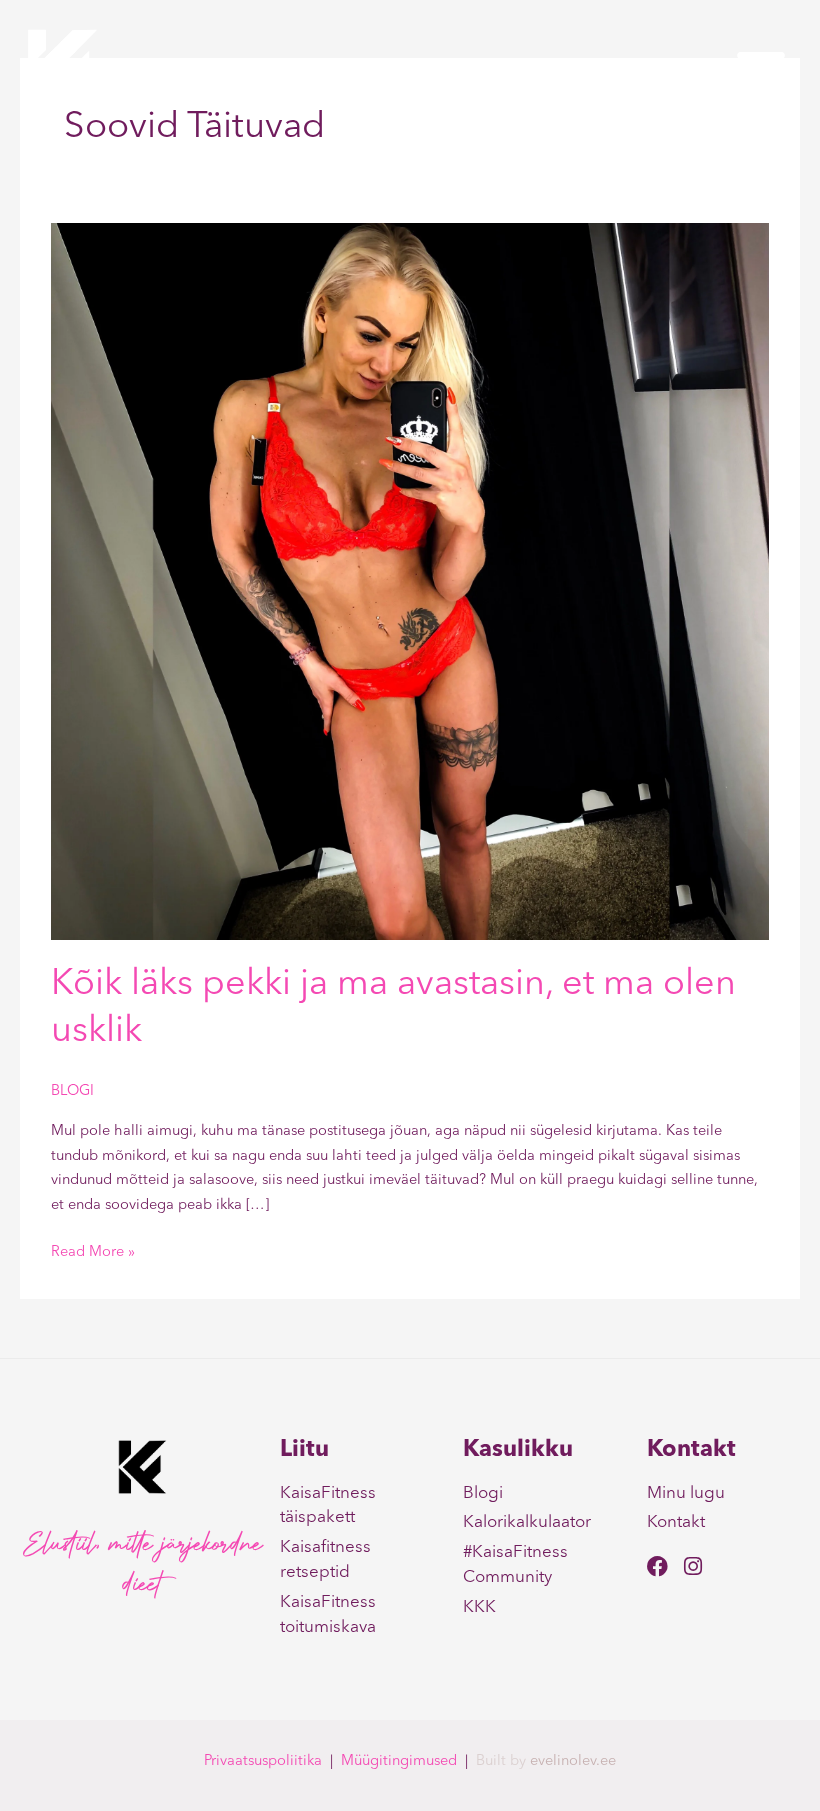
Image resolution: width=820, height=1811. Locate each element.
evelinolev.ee (573, 1761)
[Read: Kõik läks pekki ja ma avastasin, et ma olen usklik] (410, 581)
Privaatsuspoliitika (263, 1761)
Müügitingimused (399, 1761)
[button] (761, 68)
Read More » (93, 1250)
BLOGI (72, 1091)
